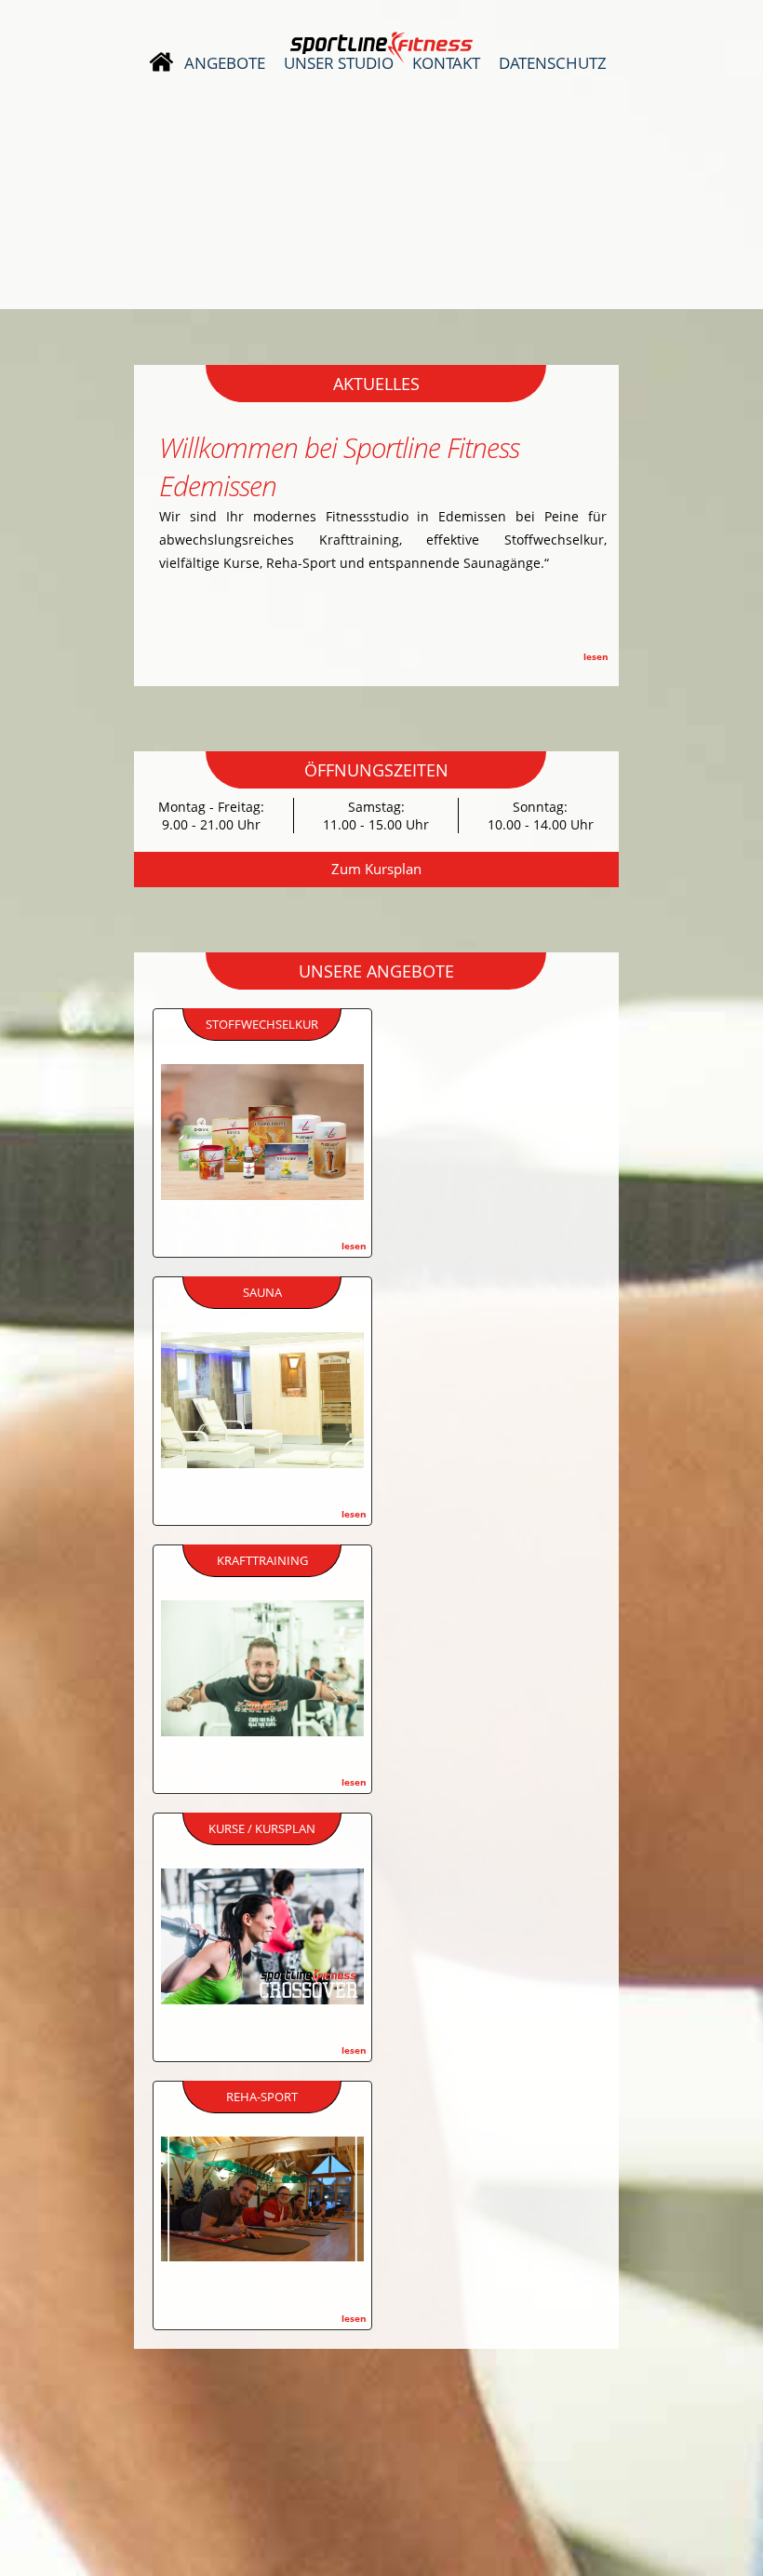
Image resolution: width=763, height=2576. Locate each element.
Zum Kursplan (376, 869)
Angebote (225, 64)
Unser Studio (339, 64)
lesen (596, 656)
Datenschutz (553, 64)
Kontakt (446, 64)
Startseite (161, 63)
